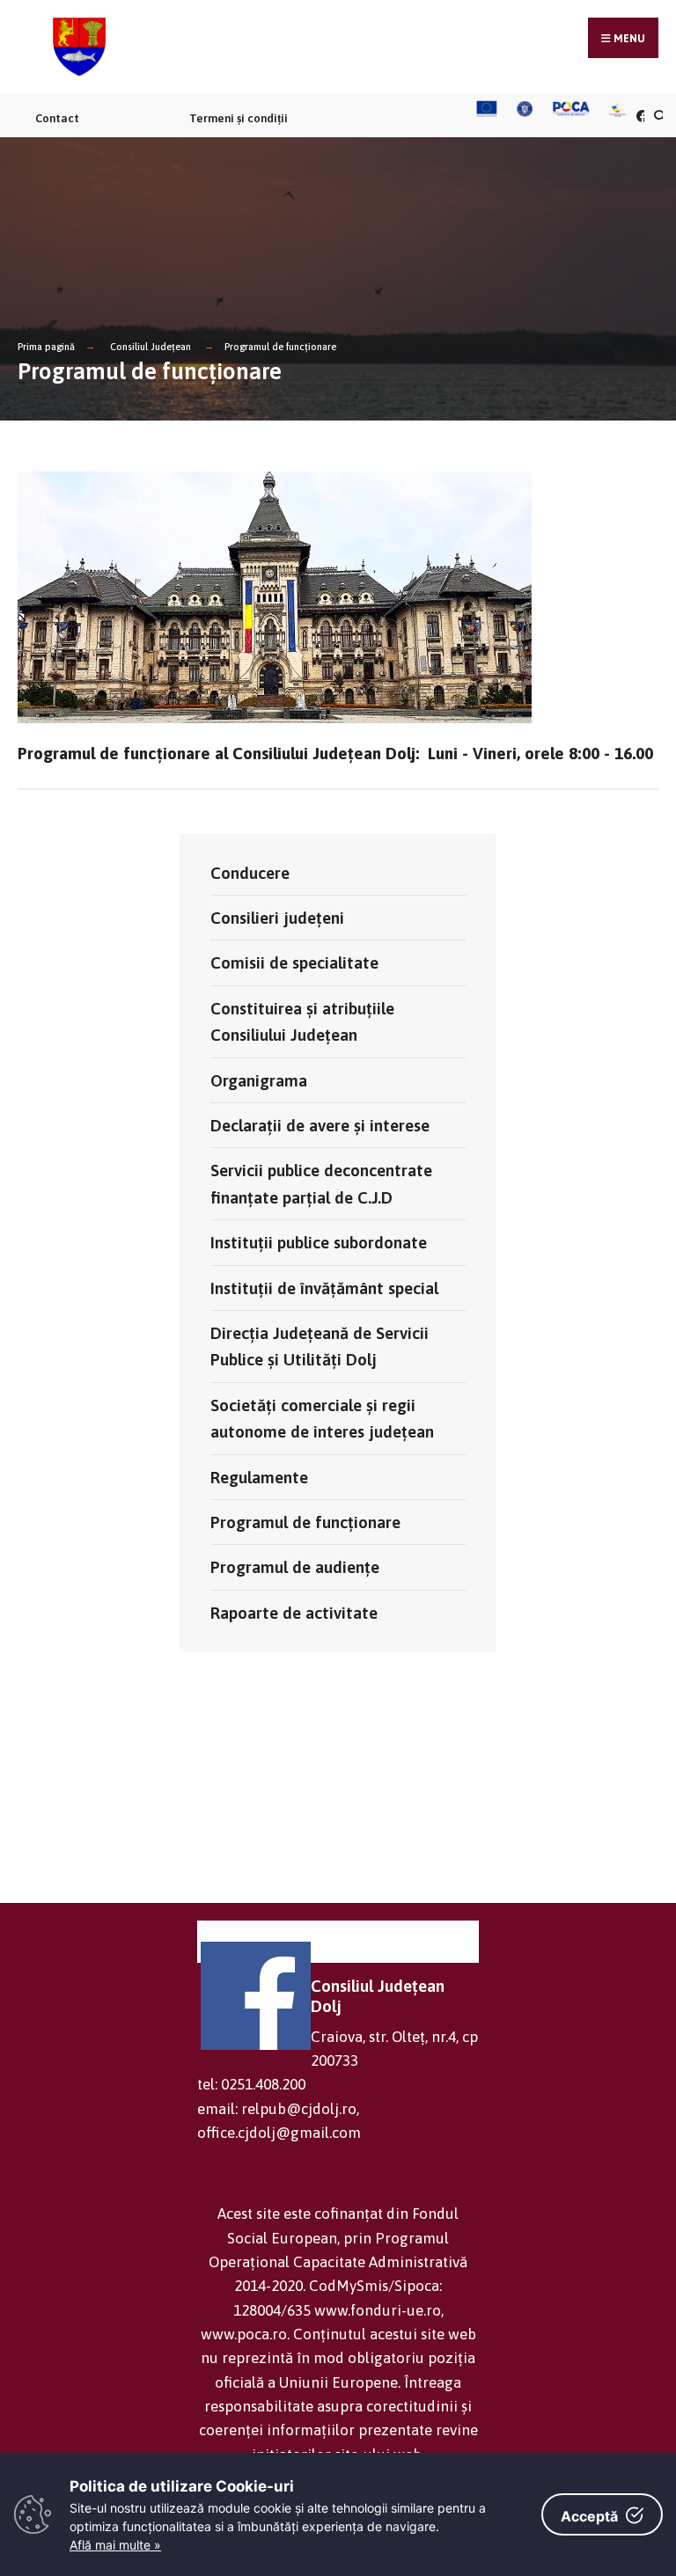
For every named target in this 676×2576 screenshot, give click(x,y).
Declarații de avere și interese (320, 1125)
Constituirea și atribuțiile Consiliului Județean (302, 1021)
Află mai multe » (115, 2545)
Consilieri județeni (277, 918)
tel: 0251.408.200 (251, 2084)
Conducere (250, 873)
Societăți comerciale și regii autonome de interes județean (322, 1418)
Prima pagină (46, 347)
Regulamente (259, 1477)
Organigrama (259, 1080)
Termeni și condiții (239, 118)
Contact (57, 118)
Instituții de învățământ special (324, 1288)
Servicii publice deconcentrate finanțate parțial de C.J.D (321, 1183)
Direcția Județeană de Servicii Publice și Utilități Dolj (320, 1346)
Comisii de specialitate (294, 962)
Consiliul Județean (151, 347)
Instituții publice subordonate (319, 1242)
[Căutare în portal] (658, 116)
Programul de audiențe (295, 1567)
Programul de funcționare (280, 347)
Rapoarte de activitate (294, 1613)
